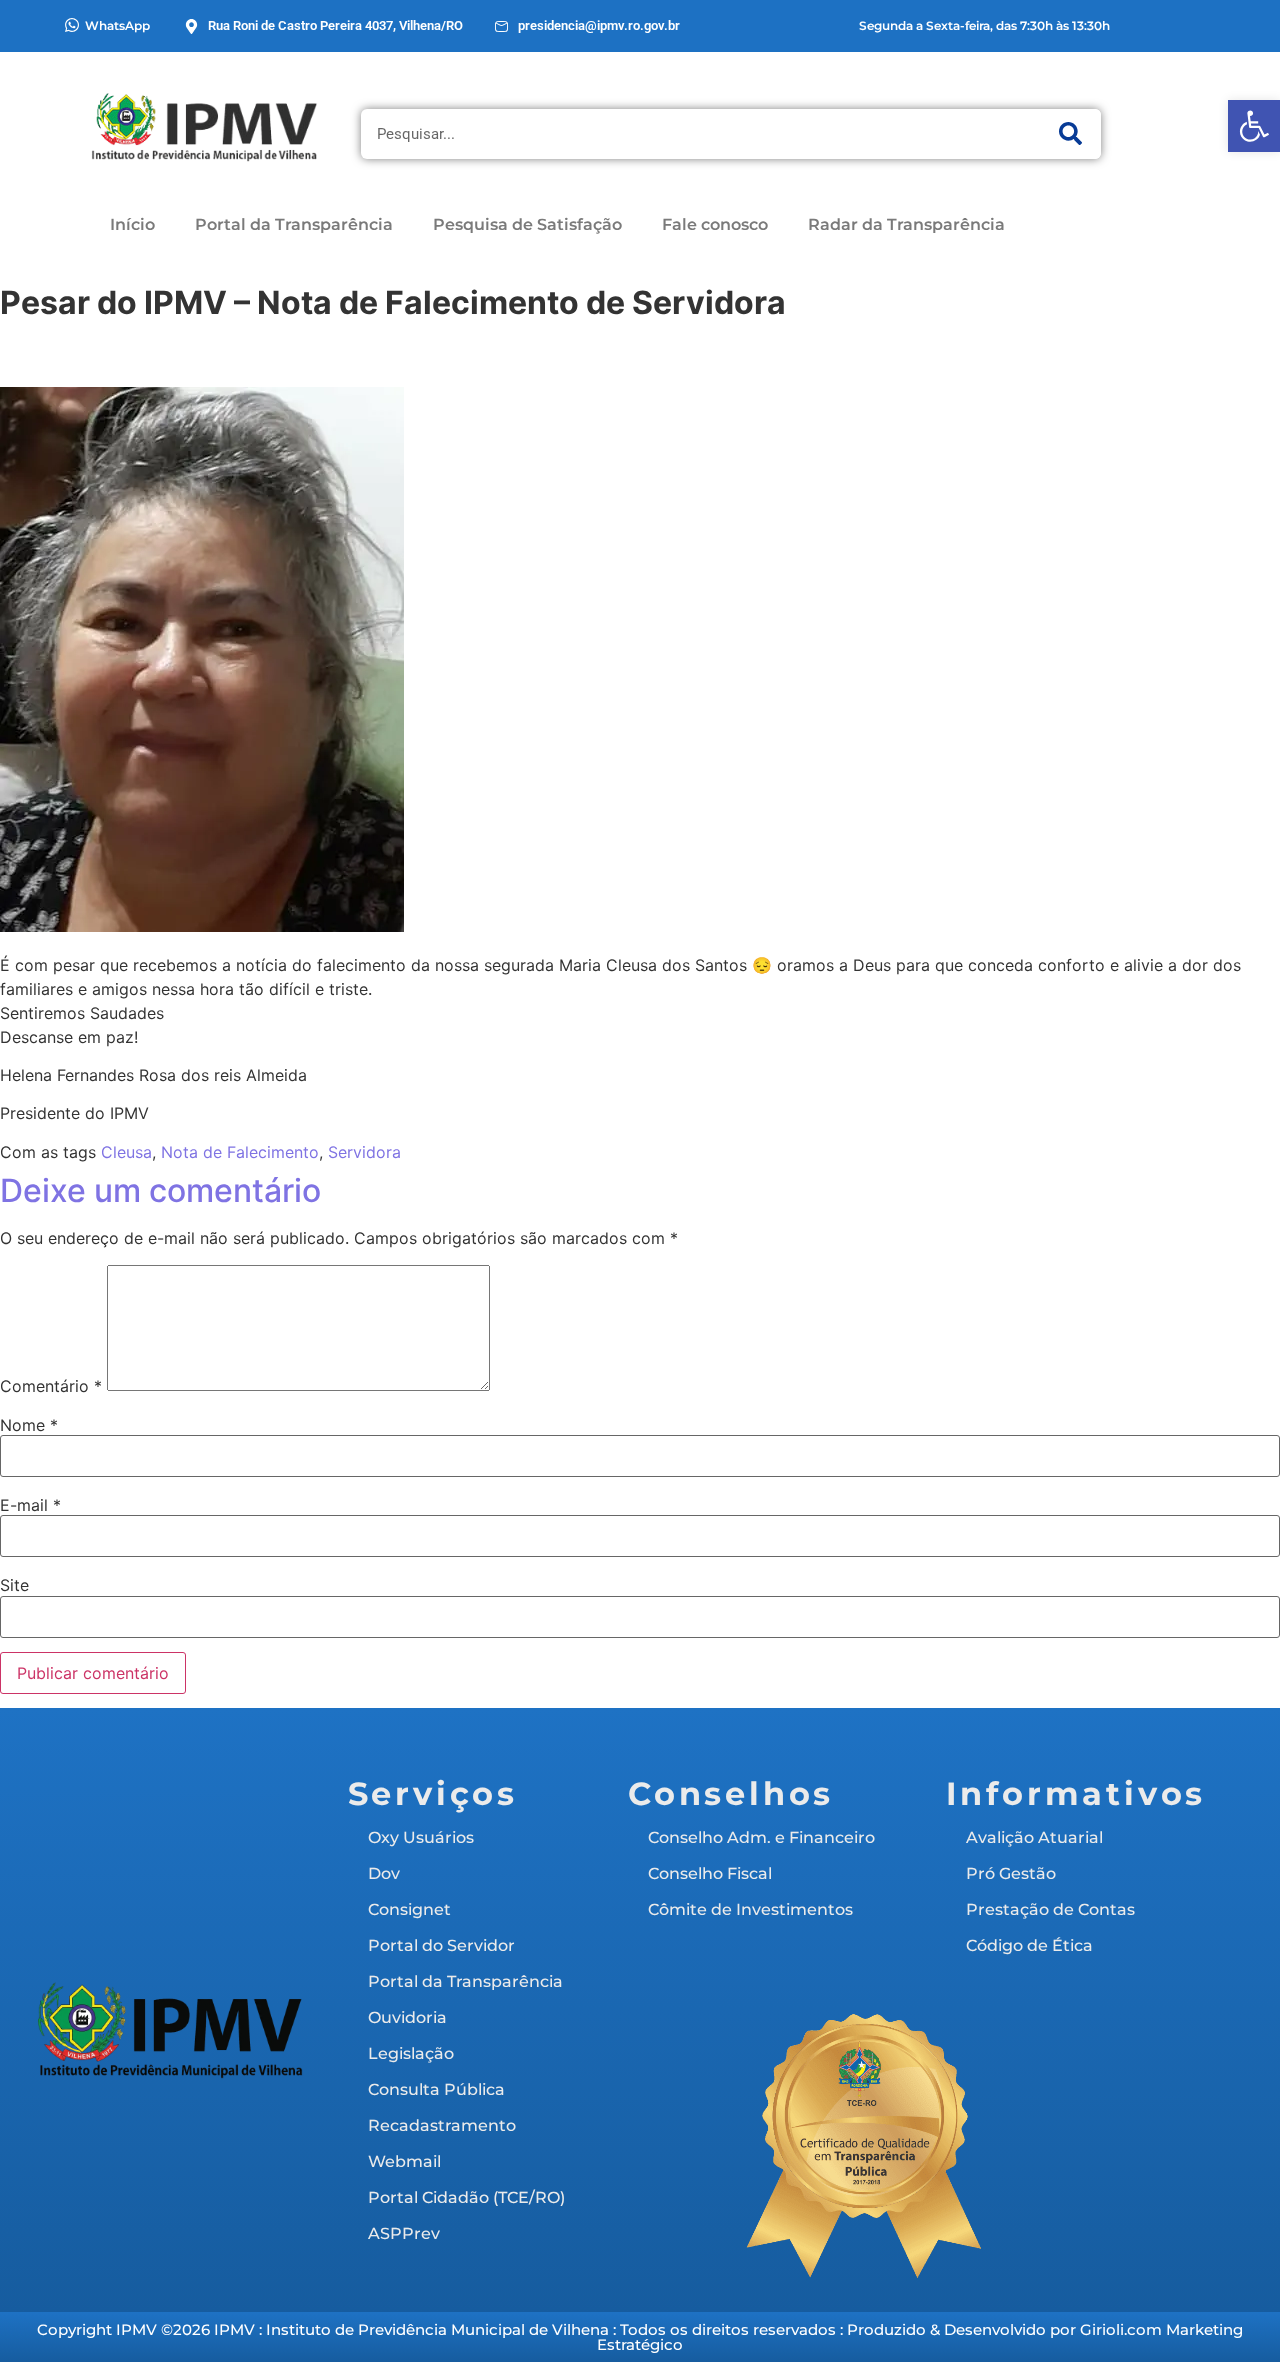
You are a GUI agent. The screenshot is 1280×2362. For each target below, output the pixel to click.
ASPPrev (404, 2233)
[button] (1254, 126)
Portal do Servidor (441, 1945)
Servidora (364, 1152)
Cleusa (126, 1152)
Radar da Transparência (906, 224)
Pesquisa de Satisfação (527, 224)
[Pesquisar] (1071, 134)
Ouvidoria (407, 2017)
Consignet (409, 1909)
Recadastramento (442, 2125)
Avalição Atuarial (1034, 1837)
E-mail (30, 1505)
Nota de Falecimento (240, 1152)
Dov (384, 1873)
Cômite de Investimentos (750, 1909)
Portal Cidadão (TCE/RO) (466, 2197)
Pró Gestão (1011, 1873)
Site (14, 1585)
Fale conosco (715, 224)
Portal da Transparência (294, 224)
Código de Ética (1029, 1945)
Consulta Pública (436, 2089)
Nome (29, 1425)
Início (132, 224)
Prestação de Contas (1050, 1909)
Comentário (51, 1386)
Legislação (411, 2053)
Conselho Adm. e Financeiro (761, 1837)
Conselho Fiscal (710, 1873)
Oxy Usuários (421, 1837)
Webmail (404, 2161)
